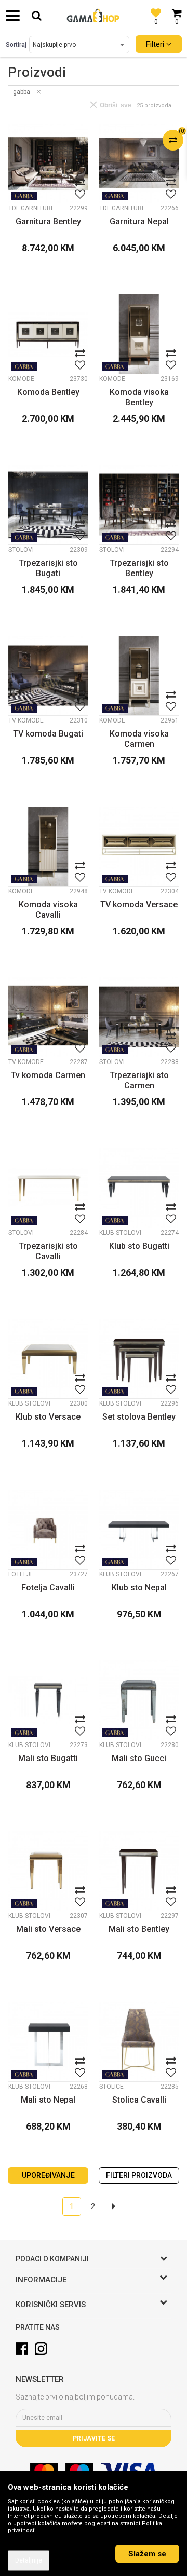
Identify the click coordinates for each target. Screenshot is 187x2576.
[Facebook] (22, 2349)
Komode (21, 379)
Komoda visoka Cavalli (48, 910)
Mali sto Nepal (48, 2100)
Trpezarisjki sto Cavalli (48, 1251)
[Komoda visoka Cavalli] (48, 846)
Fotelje (21, 1574)
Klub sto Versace (48, 1417)
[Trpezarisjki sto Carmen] (139, 1017)
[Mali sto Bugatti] (48, 1700)
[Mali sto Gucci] (139, 1700)
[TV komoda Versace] (139, 846)
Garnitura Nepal (139, 221)
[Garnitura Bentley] (48, 163)
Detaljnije (29, 2560)
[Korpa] (177, 8)
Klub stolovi (120, 1233)
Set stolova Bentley (139, 1417)
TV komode (26, 720)
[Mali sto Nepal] (48, 2042)
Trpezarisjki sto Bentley (139, 568)
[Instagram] (41, 2349)
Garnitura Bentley (48, 221)
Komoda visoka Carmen (139, 739)
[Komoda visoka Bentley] (139, 334)
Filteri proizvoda (139, 2175)
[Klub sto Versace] (48, 1359)
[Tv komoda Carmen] (48, 1017)
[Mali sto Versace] (48, 1871)
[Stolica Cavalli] (139, 2042)
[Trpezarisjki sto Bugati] (48, 505)
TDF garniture (31, 208)
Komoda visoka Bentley (139, 397)
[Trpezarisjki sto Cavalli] (48, 1188)
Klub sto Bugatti (139, 1246)
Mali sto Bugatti (48, 1758)
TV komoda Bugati (48, 734)
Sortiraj (16, 45)
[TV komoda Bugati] (48, 676)
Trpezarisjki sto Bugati (48, 568)
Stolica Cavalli (139, 2100)
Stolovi (21, 550)
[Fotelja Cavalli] (48, 1529)
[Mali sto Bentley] (139, 1871)
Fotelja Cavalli (48, 1587)
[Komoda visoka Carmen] (139, 676)
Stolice (111, 2087)
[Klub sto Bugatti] (139, 1188)
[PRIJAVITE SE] (94, 2418)
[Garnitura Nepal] (139, 163)
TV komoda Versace (139, 904)
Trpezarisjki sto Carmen (139, 1080)
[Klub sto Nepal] (139, 1529)
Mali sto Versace (48, 1929)
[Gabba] (24, 196)
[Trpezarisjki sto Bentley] (139, 505)
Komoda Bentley (48, 392)
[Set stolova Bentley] (139, 1359)
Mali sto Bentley (139, 1929)
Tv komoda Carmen (48, 1075)
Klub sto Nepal (139, 1587)
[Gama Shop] (94, 16)
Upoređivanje (48, 2175)
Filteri (156, 44)
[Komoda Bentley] (48, 334)
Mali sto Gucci (139, 1758)
